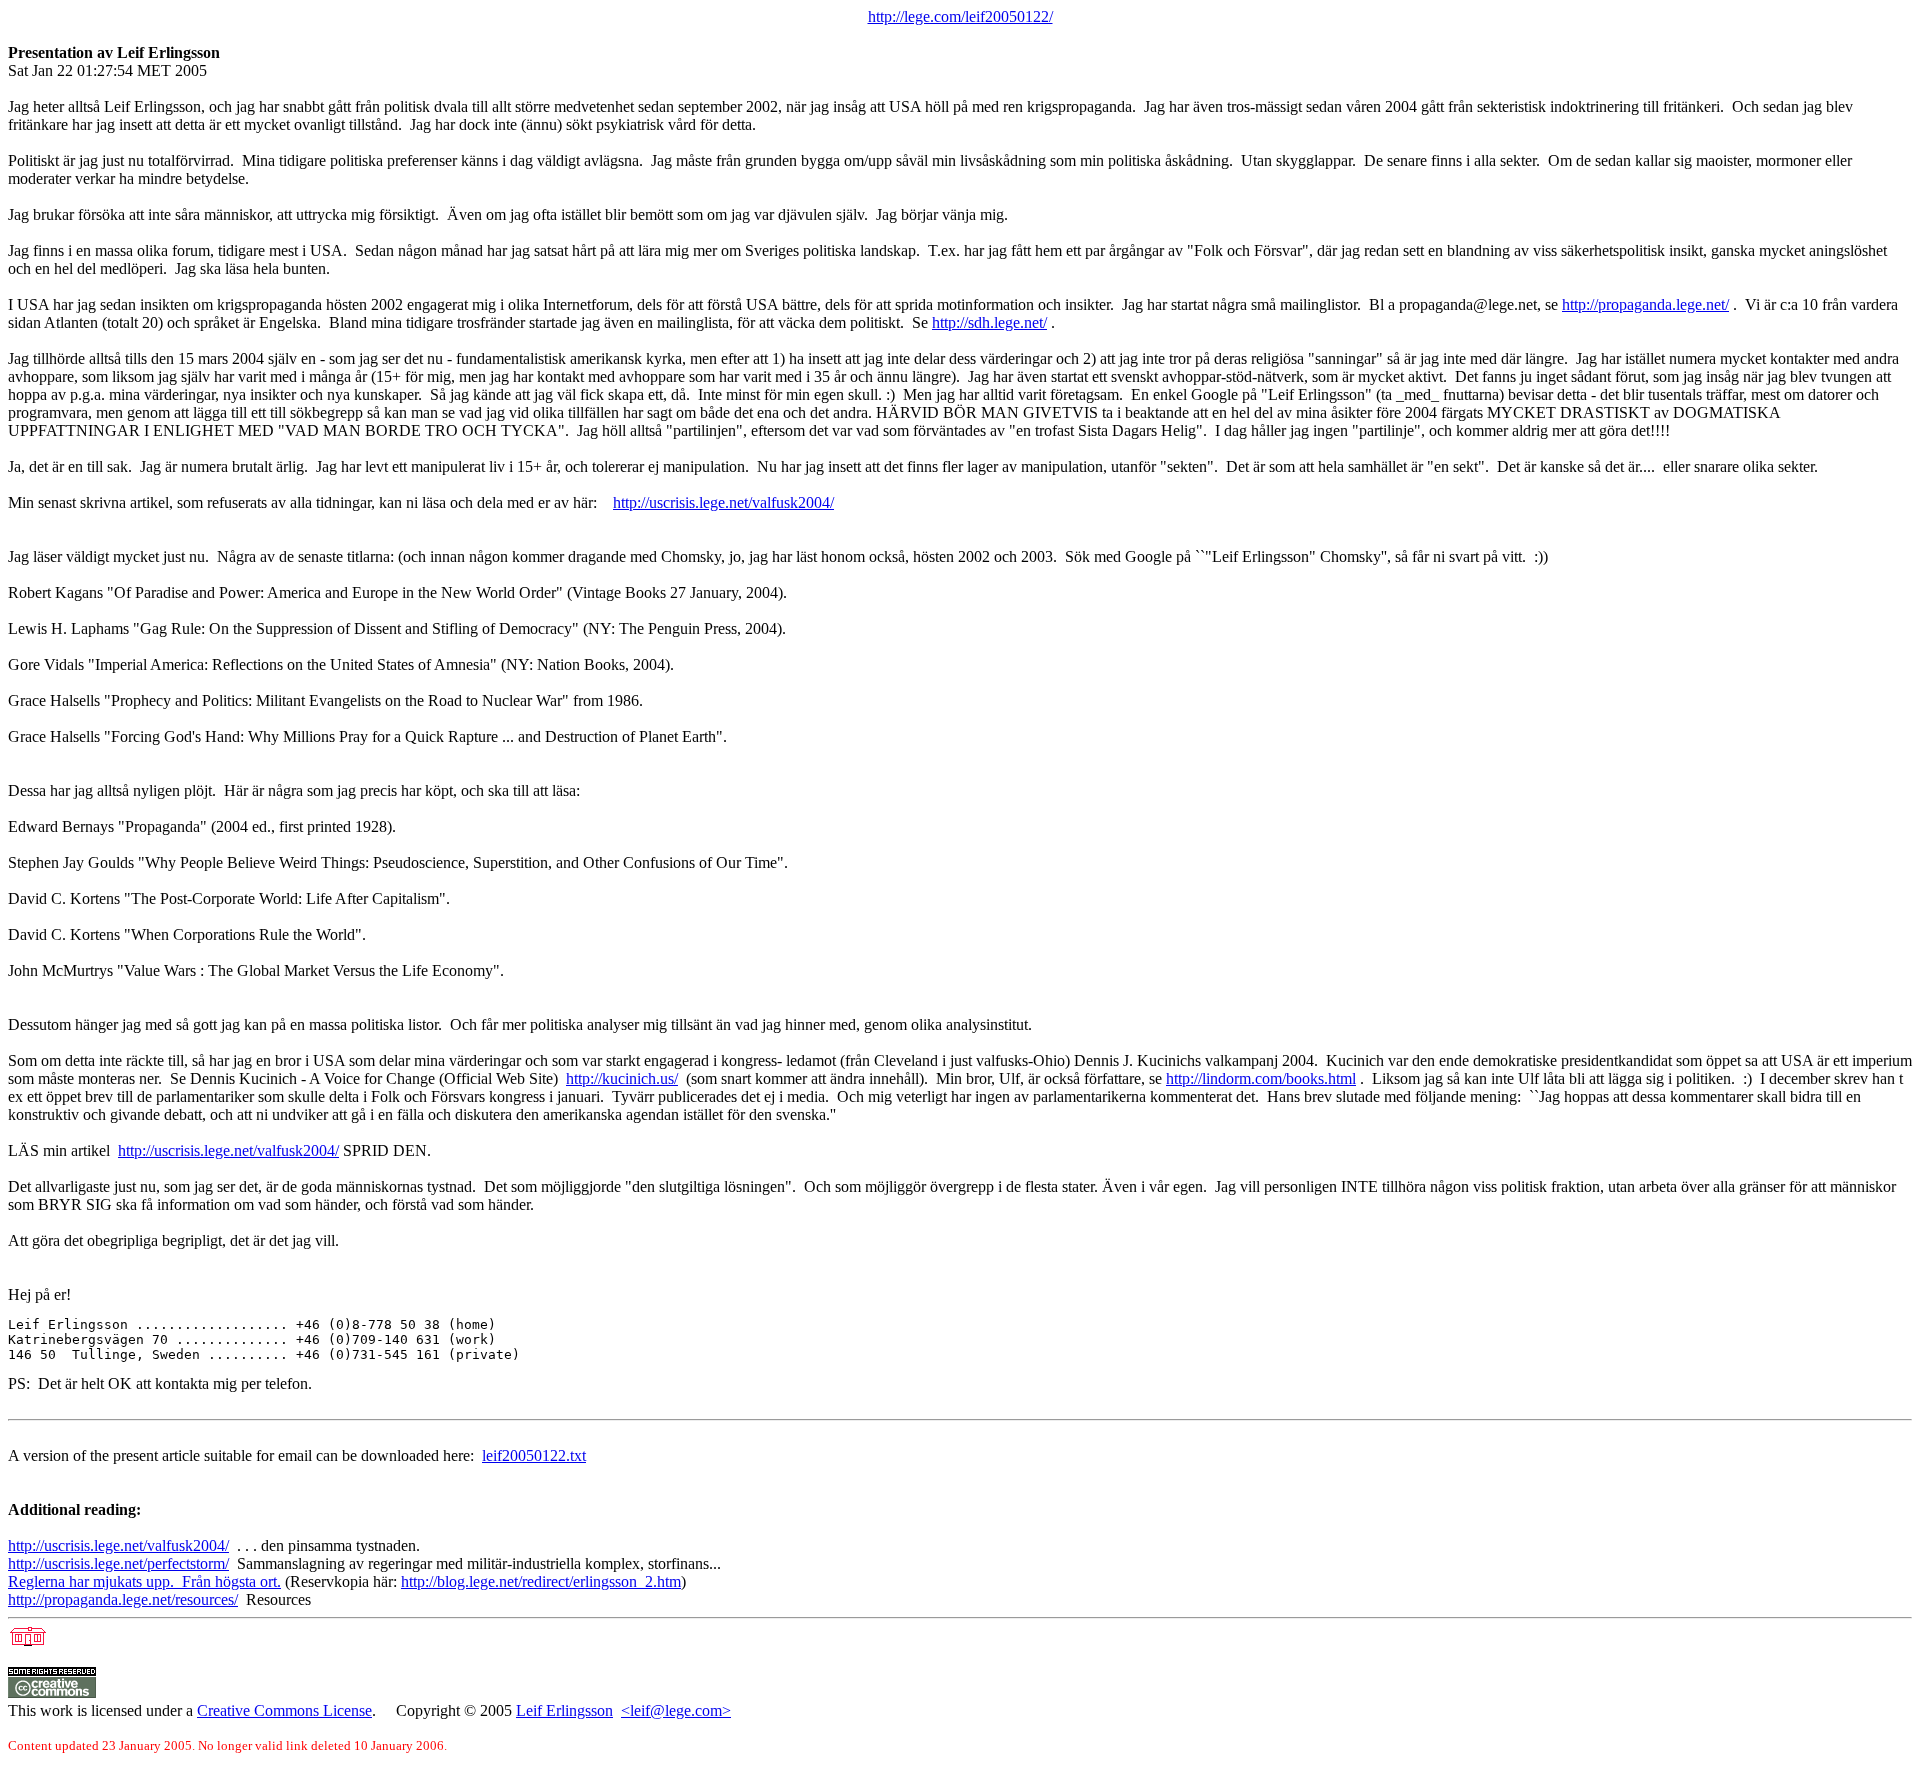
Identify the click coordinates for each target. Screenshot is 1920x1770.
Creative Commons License (284, 1710)
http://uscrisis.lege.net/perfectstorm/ (118, 1563)
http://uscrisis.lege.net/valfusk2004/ (723, 502)
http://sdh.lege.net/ (989, 322)
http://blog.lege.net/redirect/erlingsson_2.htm (541, 1581)
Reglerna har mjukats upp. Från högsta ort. (144, 1581)
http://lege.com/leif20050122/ (960, 16)
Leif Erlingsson (564, 1710)
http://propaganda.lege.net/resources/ (123, 1599)
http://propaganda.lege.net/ (1645, 304)
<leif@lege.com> (676, 1710)
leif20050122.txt (534, 1455)
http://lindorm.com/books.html (1261, 1078)
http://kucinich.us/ (622, 1078)
